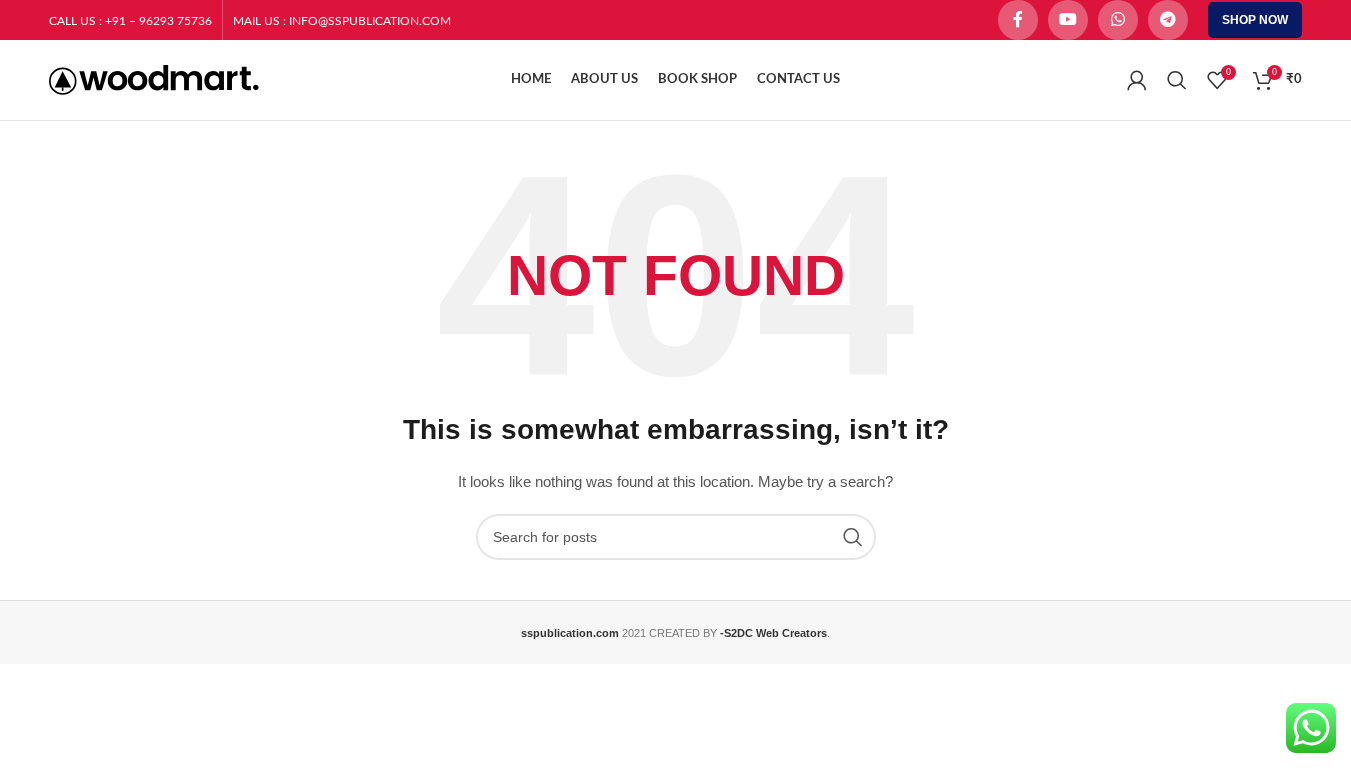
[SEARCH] (853, 537)
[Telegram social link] (1168, 20)
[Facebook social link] (1018, 20)
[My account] (1137, 80)
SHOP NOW (1255, 20)
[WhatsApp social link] (1118, 20)
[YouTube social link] (1068, 20)
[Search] (1177, 80)
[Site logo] (154, 79)
